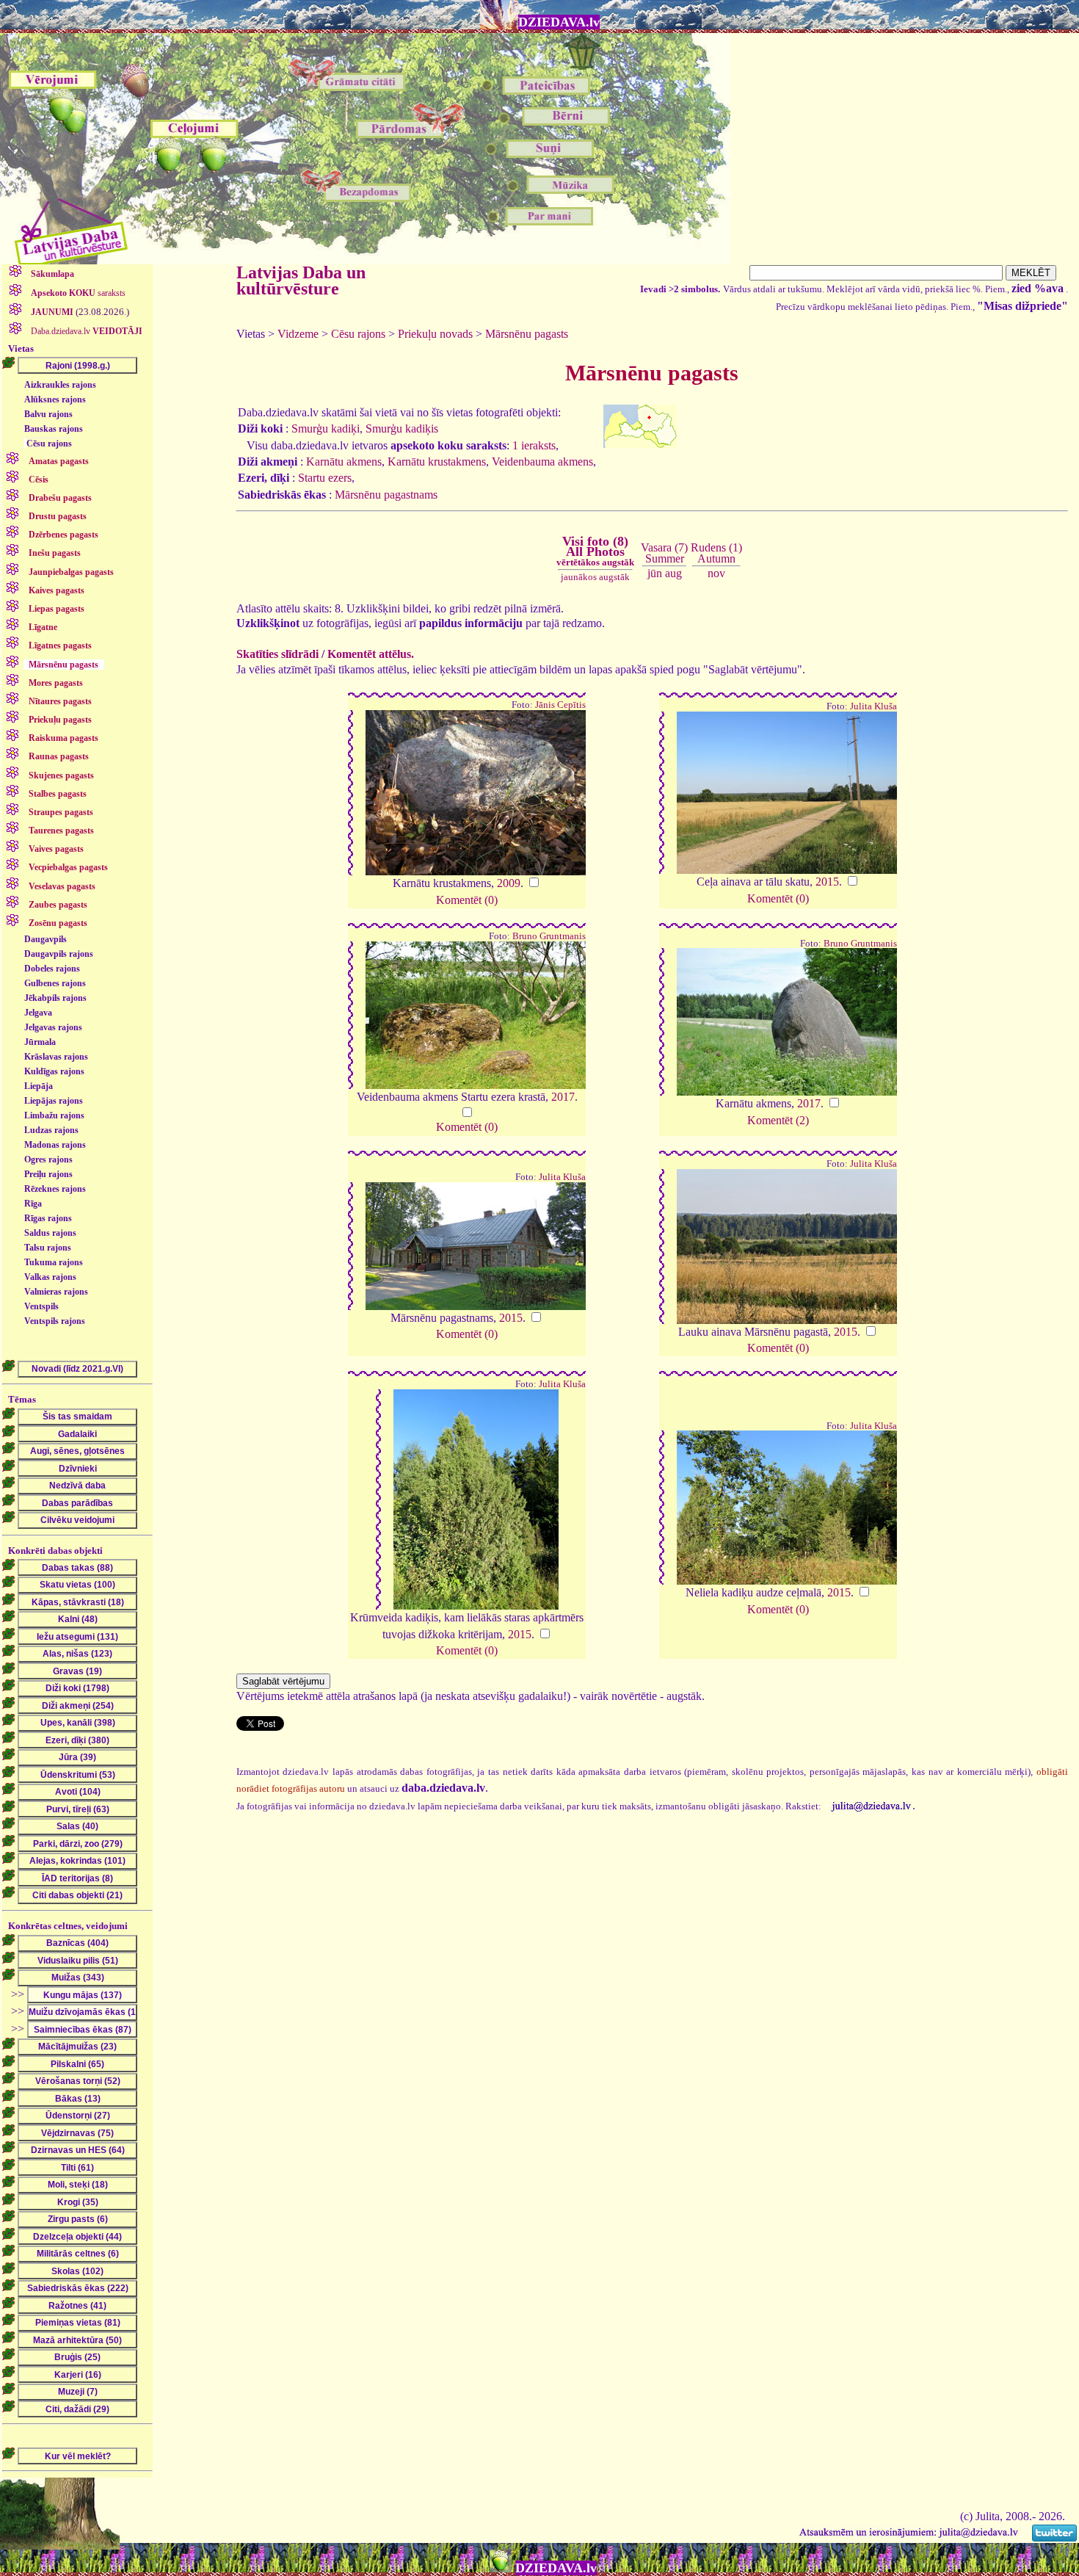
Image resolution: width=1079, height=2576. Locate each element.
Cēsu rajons (49, 444)
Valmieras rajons (56, 1292)
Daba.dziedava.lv (86, 331)
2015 (827, 882)
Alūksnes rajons (55, 399)
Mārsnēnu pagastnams (386, 495)
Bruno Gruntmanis (549, 936)
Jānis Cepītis (560, 705)
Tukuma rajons (54, 1262)
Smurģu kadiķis (402, 428)
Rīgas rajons (48, 1218)
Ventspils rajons (55, 1321)
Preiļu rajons (48, 1174)
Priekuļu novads (435, 334)
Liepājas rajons (54, 1101)
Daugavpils (46, 939)
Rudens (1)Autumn (716, 553)
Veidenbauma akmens (542, 462)
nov (716, 573)
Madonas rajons (55, 1145)
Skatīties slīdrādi (277, 654)
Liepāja (39, 1086)
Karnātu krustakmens (437, 462)
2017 (563, 1097)
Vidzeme (298, 334)
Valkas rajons (50, 1277)
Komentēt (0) (467, 900)
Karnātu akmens (344, 462)
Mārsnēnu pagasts (527, 334)
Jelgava (38, 1013)
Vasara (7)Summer (664, 553)
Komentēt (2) (778, 1120)
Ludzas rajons (51, 1130)
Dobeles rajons (52, 969)
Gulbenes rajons (55, 983)
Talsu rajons (48, 1248)
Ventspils (41, 1306)
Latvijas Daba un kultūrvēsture (301, 281)
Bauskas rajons (54, 429)
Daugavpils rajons (59, 954)
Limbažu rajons (54, 1115)
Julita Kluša (873, 706)
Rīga (33, 1204)
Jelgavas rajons (53, 1027)
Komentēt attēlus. (371, 654)
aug (673, 573)
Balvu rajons (48, 414)
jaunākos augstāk (595, 577)
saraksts (78, 293)
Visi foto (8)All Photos (595, 551)
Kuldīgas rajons (54, 1071)
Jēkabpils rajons (55, 998)
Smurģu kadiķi (326, 428)
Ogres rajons (48, 1159)
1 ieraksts (534, 445)
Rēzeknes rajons (55, 1189)
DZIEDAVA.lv (559, 22)
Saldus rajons (50, 1233)
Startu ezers (325, 478)
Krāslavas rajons (56, 1057)
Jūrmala (40, 1042)
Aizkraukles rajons (60, 385)
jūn (655, 573)
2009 (509, 883)
